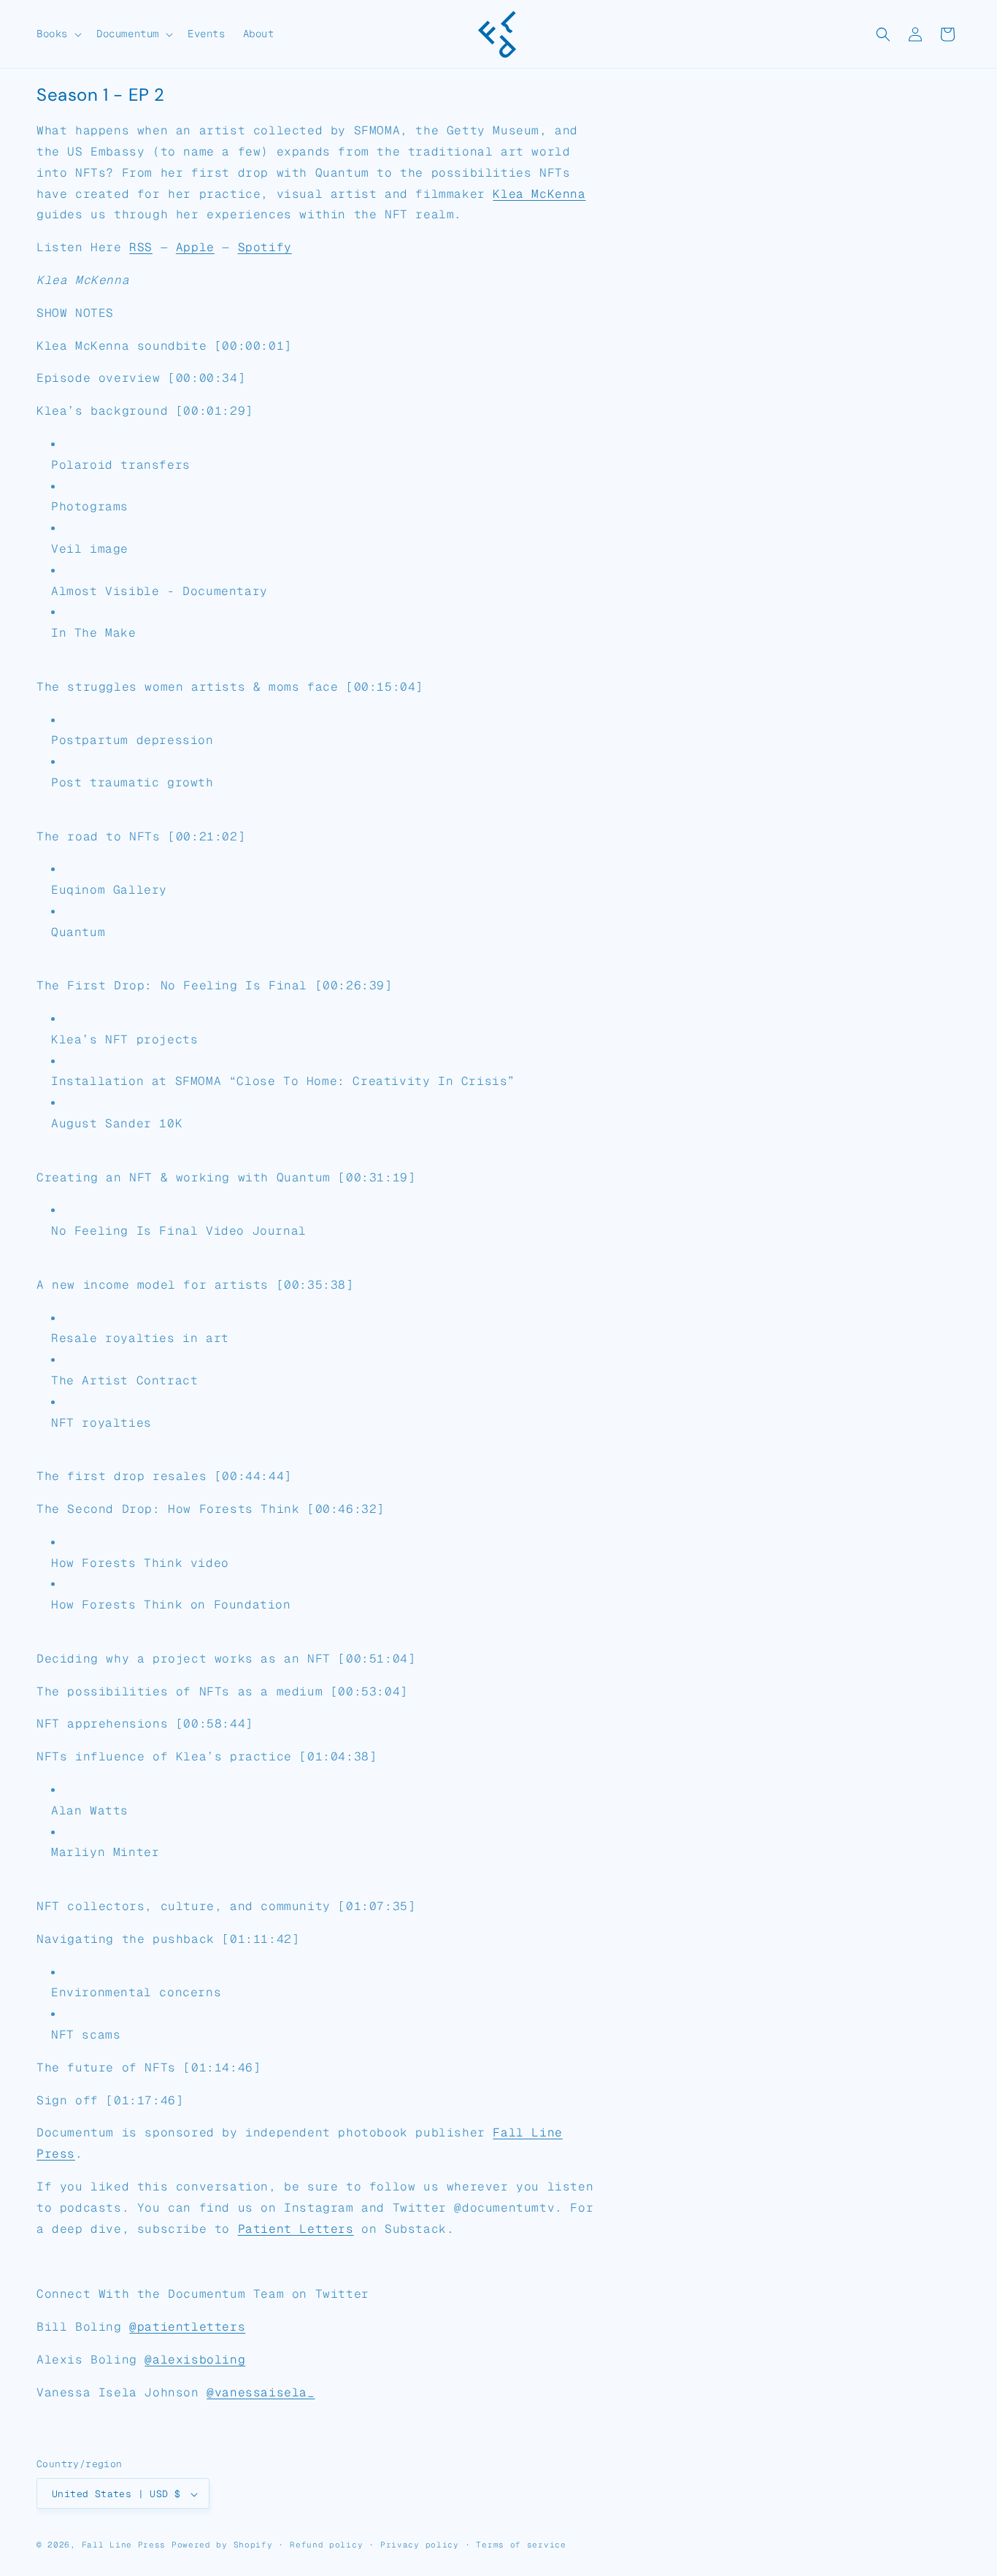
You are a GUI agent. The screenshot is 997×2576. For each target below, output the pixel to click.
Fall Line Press (124, 2545)
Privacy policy (420, 2545)
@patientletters (187, 2327)
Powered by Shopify (222, 2545)
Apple (195, 247)
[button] (58, 34)
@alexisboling (195, 2360)
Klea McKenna (539, 194)
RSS (141, 247)
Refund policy (326, 2545)
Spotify (265, 247)
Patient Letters (296, 2229)
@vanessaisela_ (261, 2392)
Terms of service (521, 2545)
